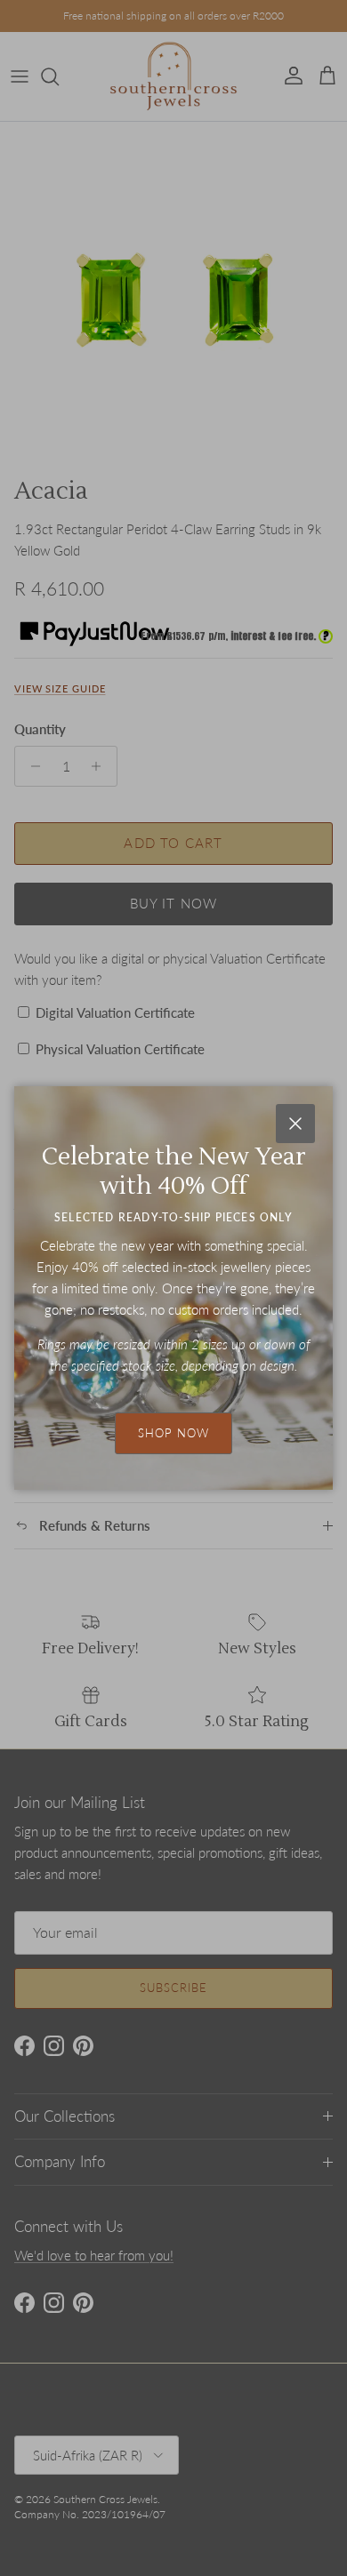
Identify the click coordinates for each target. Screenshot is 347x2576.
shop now (173, 1433)
